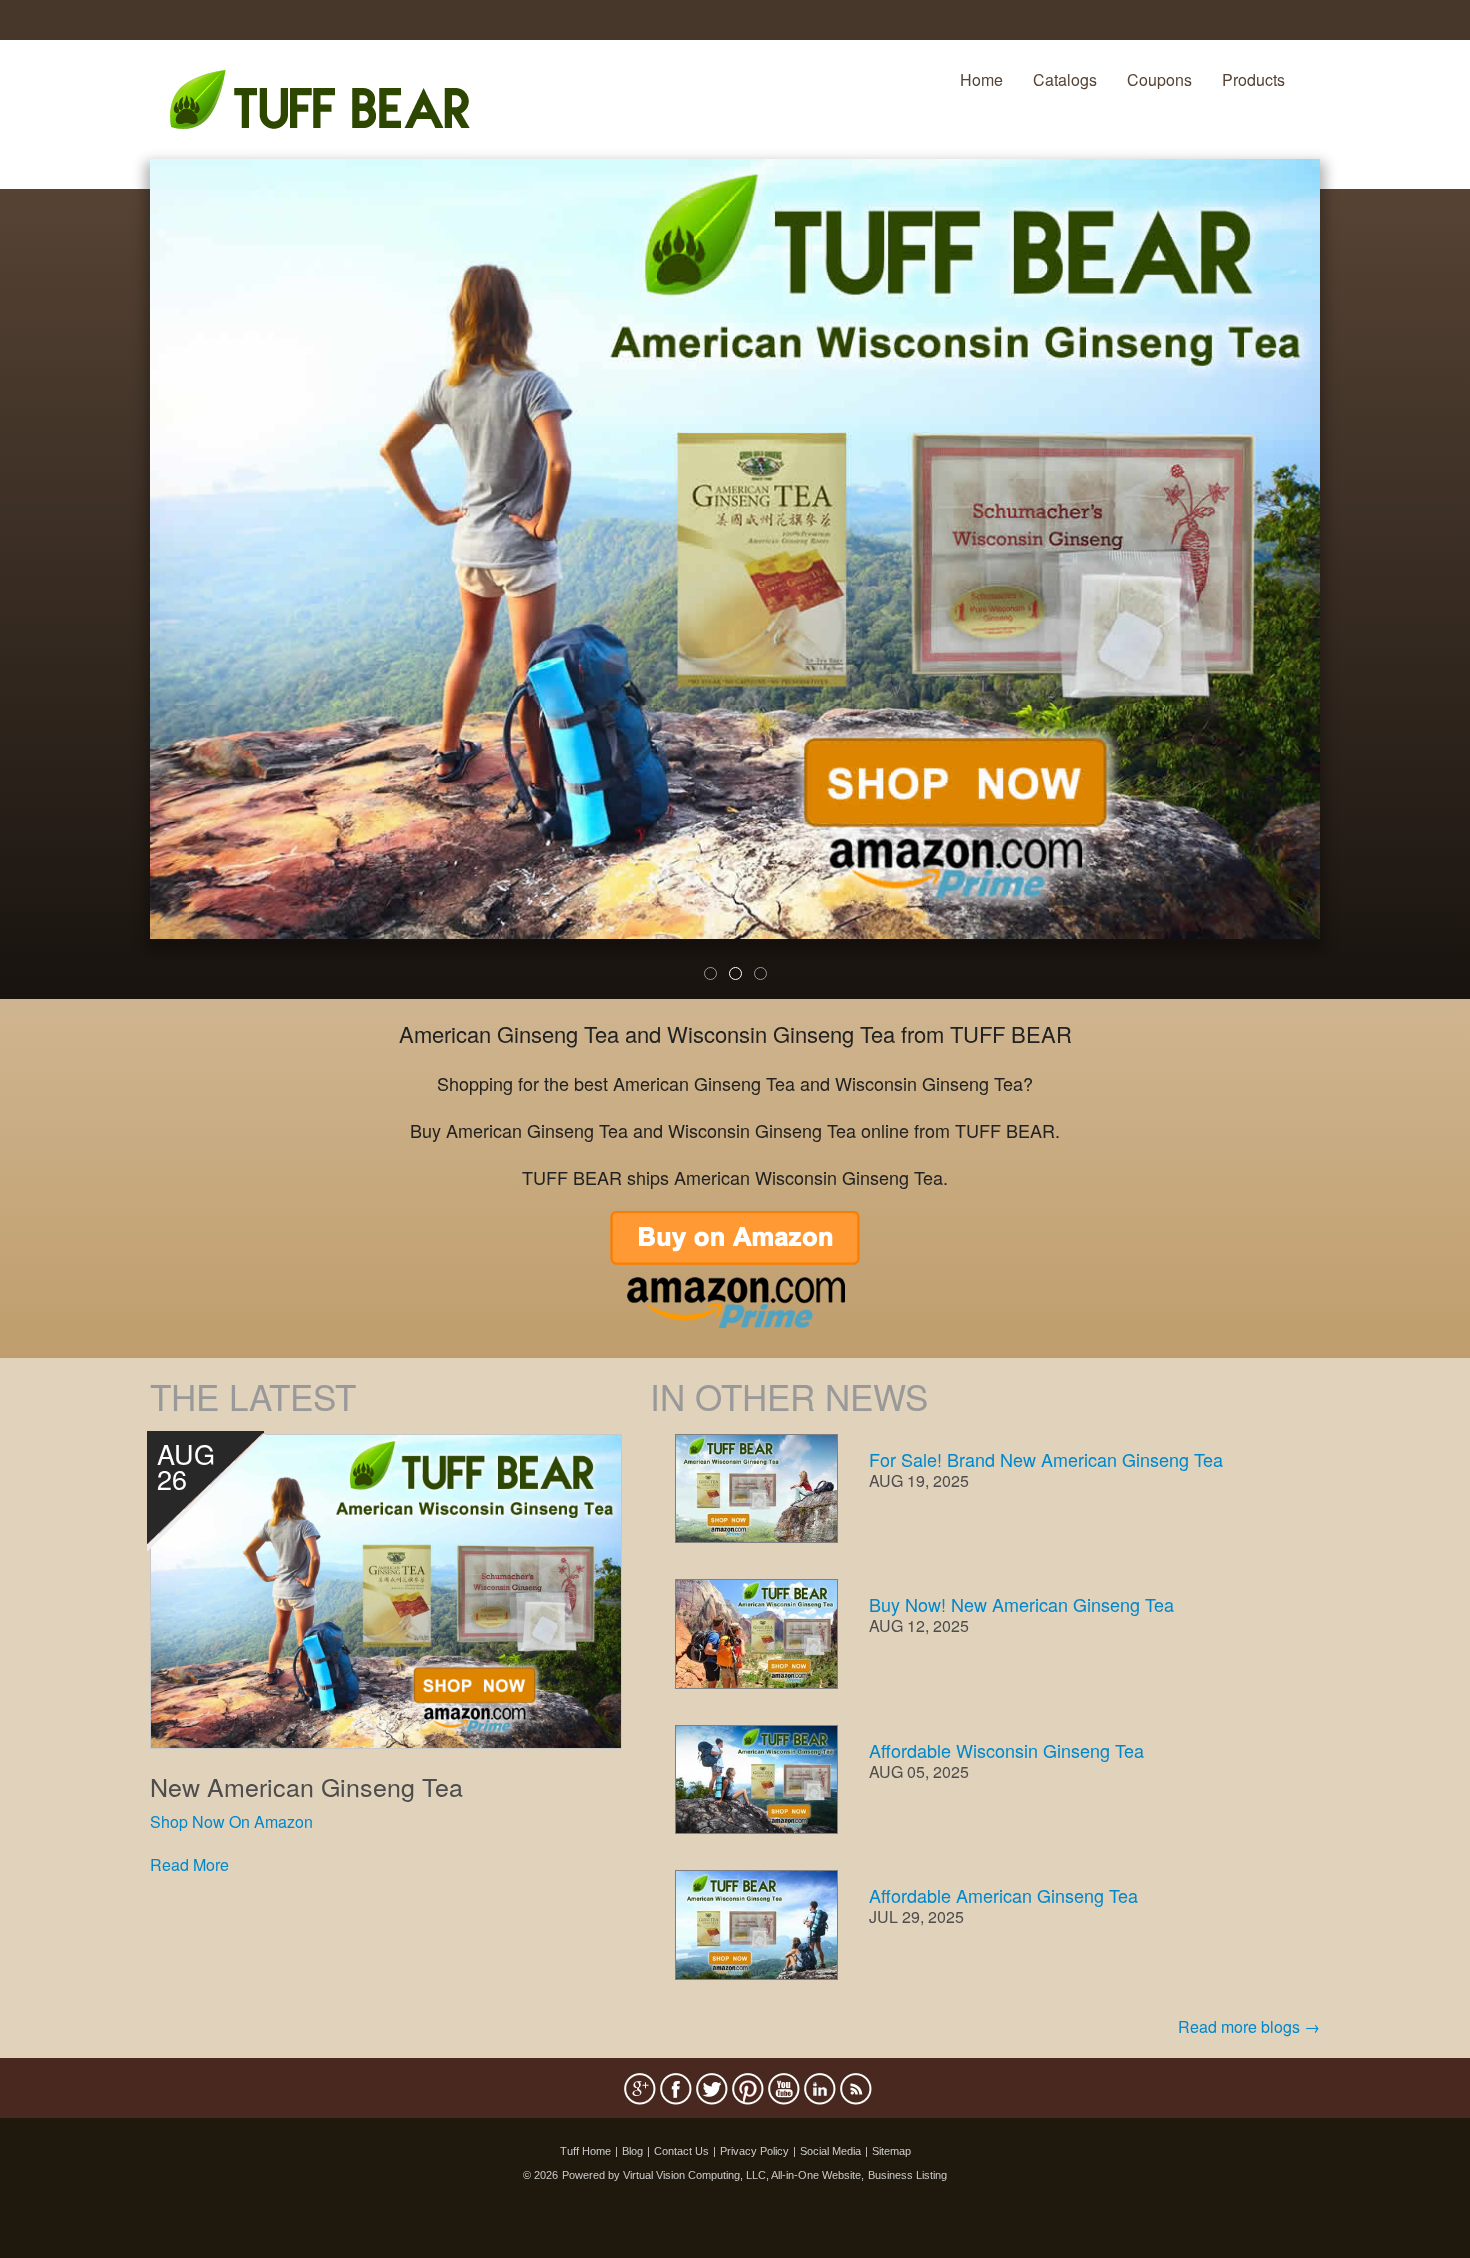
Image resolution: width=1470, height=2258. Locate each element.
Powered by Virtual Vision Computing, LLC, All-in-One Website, (713, 2175)
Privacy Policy (754, 2151)
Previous (120, 592)
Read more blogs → (1249, 2026)
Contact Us (681, 2151)
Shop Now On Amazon (231, 1821)
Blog (632, 2151)
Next (1353, 592)
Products (1253, 79)
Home (981, 79)
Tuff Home (585, 2151)
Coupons (1159, 79)
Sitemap (891, 2151)
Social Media (830, 2151)
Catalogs (1065, 79)
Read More (189, 1864)
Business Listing (907, 2175)
